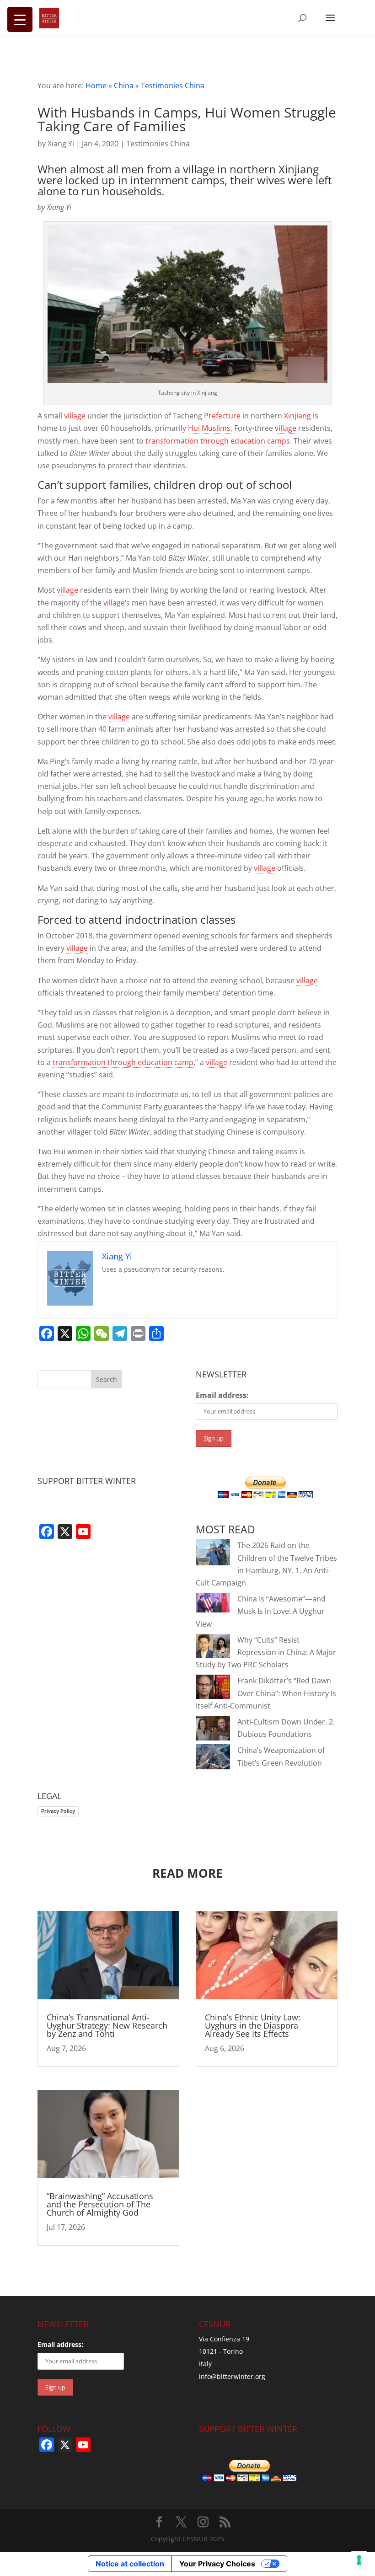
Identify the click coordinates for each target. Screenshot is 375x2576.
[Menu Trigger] (20, 19)
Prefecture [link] (222, 416)
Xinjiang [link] (297, 416)
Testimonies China (173, 86)
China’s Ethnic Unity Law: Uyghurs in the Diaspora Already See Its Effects (253, 2025)
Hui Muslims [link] (209, 428)
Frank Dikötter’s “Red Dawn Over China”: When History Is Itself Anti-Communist (266, 1693)
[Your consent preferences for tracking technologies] (359, 2560)
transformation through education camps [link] (218, 441)
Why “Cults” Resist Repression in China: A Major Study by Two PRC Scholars (266, 1652)
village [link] (75, 416)
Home (96, 86)
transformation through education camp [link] (123, 1062)
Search (107, 1379)
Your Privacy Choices (217, 2564)
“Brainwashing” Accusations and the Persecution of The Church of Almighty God (100, 2204)
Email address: (222, 1395)
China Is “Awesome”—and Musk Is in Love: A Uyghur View (261, 1611)
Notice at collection (130, 2564)
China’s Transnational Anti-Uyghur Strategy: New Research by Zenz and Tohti (107, 2025)
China (124, 86)
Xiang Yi (61, 144)
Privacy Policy (58, 1811)
